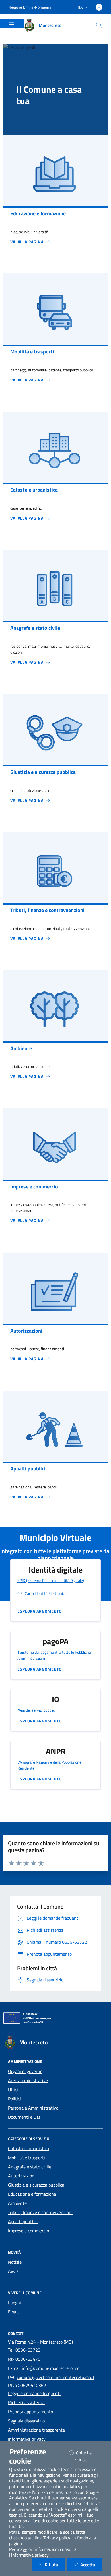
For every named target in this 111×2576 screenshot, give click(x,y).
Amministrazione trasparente (36, 2430)
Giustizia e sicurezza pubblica (36, 2185)
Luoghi (15, 2303)
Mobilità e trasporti (26, 2158)
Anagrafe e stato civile (30, 2167)
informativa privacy (30, 2555)
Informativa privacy (27, 2439)
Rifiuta (55, 2564)
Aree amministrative (28, 2080)
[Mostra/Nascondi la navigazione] (11, 23)
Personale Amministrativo (33, 2108)
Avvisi (14, 2271)
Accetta (91, 2564)
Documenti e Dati (25, 2117)
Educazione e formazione (32, 2194)
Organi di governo (25, 2071)
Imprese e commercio (28, 2231)
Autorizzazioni (22, 2176)
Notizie (15, 2262)
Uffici (13, 2090)
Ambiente (17, 2203)
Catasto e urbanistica (28, 2148)
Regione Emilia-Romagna (30, 7)
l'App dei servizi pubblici (36, 1710)
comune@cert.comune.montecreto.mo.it (56, 2377)
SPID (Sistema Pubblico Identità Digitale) (51, 1580)
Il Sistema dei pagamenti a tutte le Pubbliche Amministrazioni (54, 1655)
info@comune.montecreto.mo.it (53, 2368)
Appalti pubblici (23, 2221)
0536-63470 (28, 2359)
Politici (15, 2099)
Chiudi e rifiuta (88, 2456)
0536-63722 (28, 2350)
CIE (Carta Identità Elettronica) (43, 1593)
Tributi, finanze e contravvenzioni (40, 2212)
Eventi (14, 2312)
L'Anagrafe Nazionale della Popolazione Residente (49, 1765)
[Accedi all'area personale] (99, 7)
